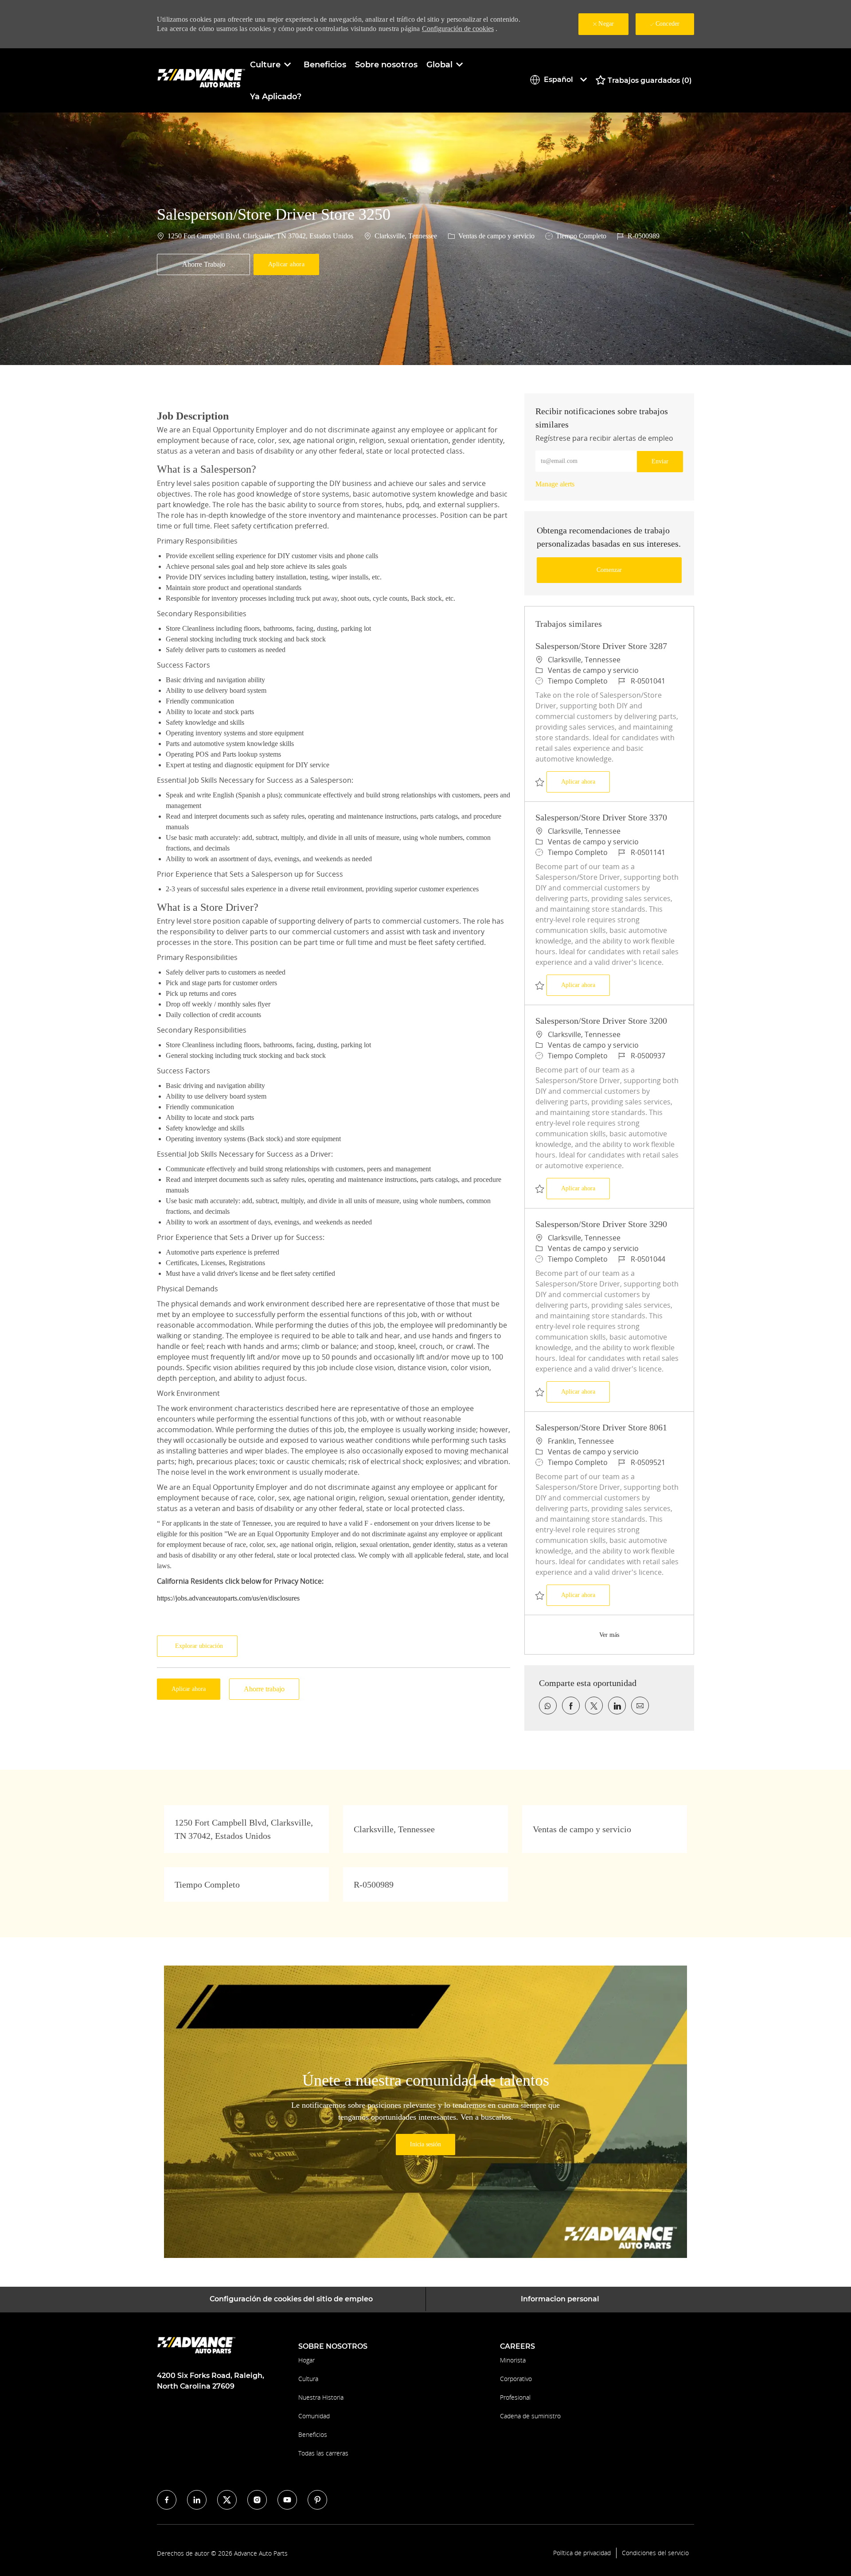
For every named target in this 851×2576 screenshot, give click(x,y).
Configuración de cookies (458, 29)
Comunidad (314, 2416)
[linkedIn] (197, 2500)
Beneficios (325, 65)
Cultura (308, 2379)
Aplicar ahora (586, 781)
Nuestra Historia (321, 2397)
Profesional (515, 2397)
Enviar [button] (660, 461)
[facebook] (167, 2500)
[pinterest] (317, 2500)
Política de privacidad (582, 2553)
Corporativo (516, 2379)
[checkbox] (203, 264)
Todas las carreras (323, 2453)
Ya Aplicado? (276, 97)
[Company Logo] (201, 80)
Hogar (306, 2360)
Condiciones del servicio (655, 2553)
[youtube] (287, 2500)
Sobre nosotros (386, 65)
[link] (555, 484)
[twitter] (227, 2500)
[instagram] (257, 2500)
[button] (286, 264)
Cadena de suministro (530, 2416)
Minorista (513, 2360)
